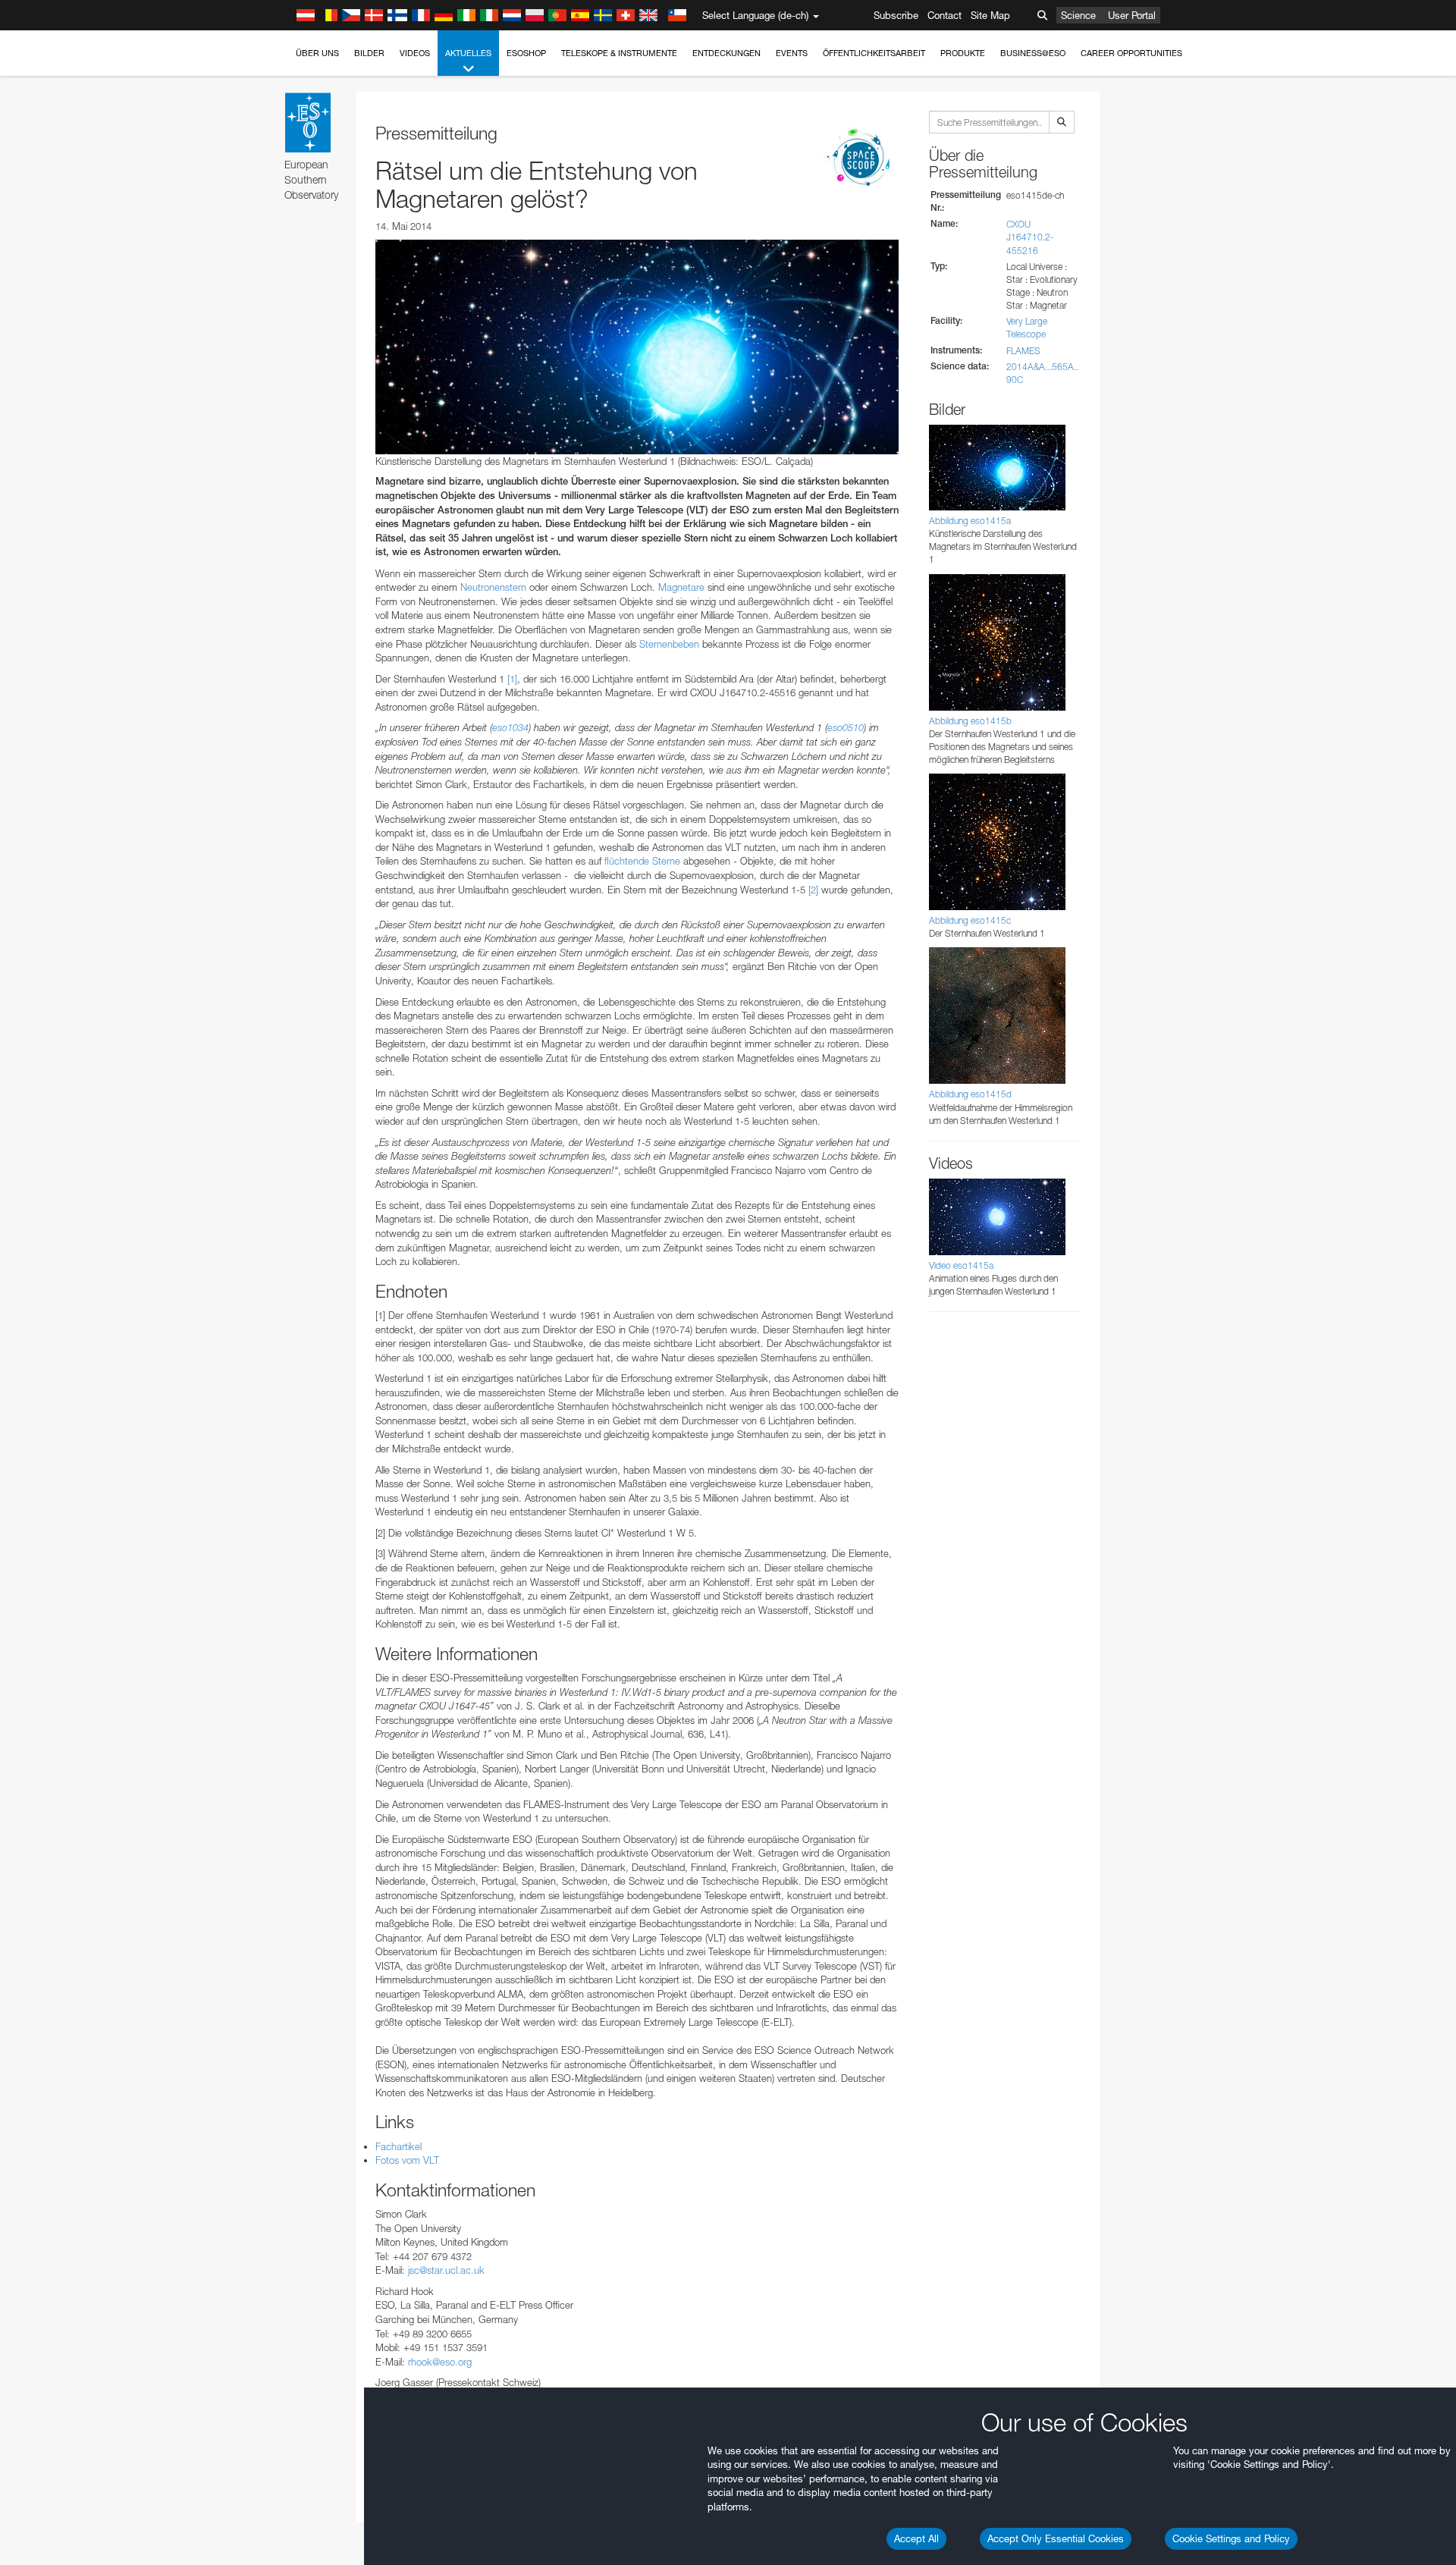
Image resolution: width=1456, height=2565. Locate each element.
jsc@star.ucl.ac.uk (446, 2270)
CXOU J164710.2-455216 (1030, 237)
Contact (945, 15)
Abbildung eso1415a (970, 521)
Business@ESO (1033, 53)
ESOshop (526, 53)
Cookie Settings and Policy (1231, 2538)
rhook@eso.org (440, 2362)
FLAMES (1023, 351)
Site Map (990, 15)
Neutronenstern (493, 587)
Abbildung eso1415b (970, 721)
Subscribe (896, 15)
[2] (813, 890)
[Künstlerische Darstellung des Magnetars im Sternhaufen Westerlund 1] (637, 347)
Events (792, 53)
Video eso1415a (961, 1265)
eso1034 (510, 727)
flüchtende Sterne (642, 861)
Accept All (916, 2538)
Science (1078, 15)
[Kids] (861, 159)
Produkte (963, 53)
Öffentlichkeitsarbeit (874, 53)
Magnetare (681, 587)
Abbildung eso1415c (970, 920)
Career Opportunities (1131, 53)
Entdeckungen (726, 53)
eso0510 (846, 727)
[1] (512, 679)
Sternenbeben (669, 644)
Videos (415, 53)
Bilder (369, 53)
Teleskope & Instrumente (619, 53)
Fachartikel (399, 2146)
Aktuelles (468, 53)
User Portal (1132, 15)
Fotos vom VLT (407, 2160)
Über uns (317, 53)
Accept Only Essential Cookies (1056, 2538)
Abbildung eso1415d (970, 1094)
